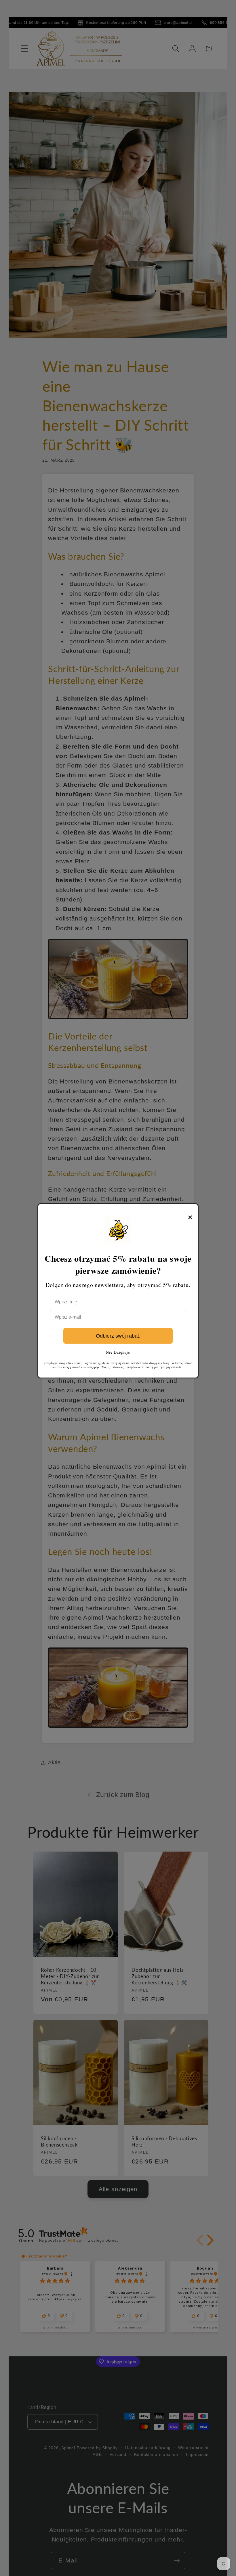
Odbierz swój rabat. (118, 1336)
